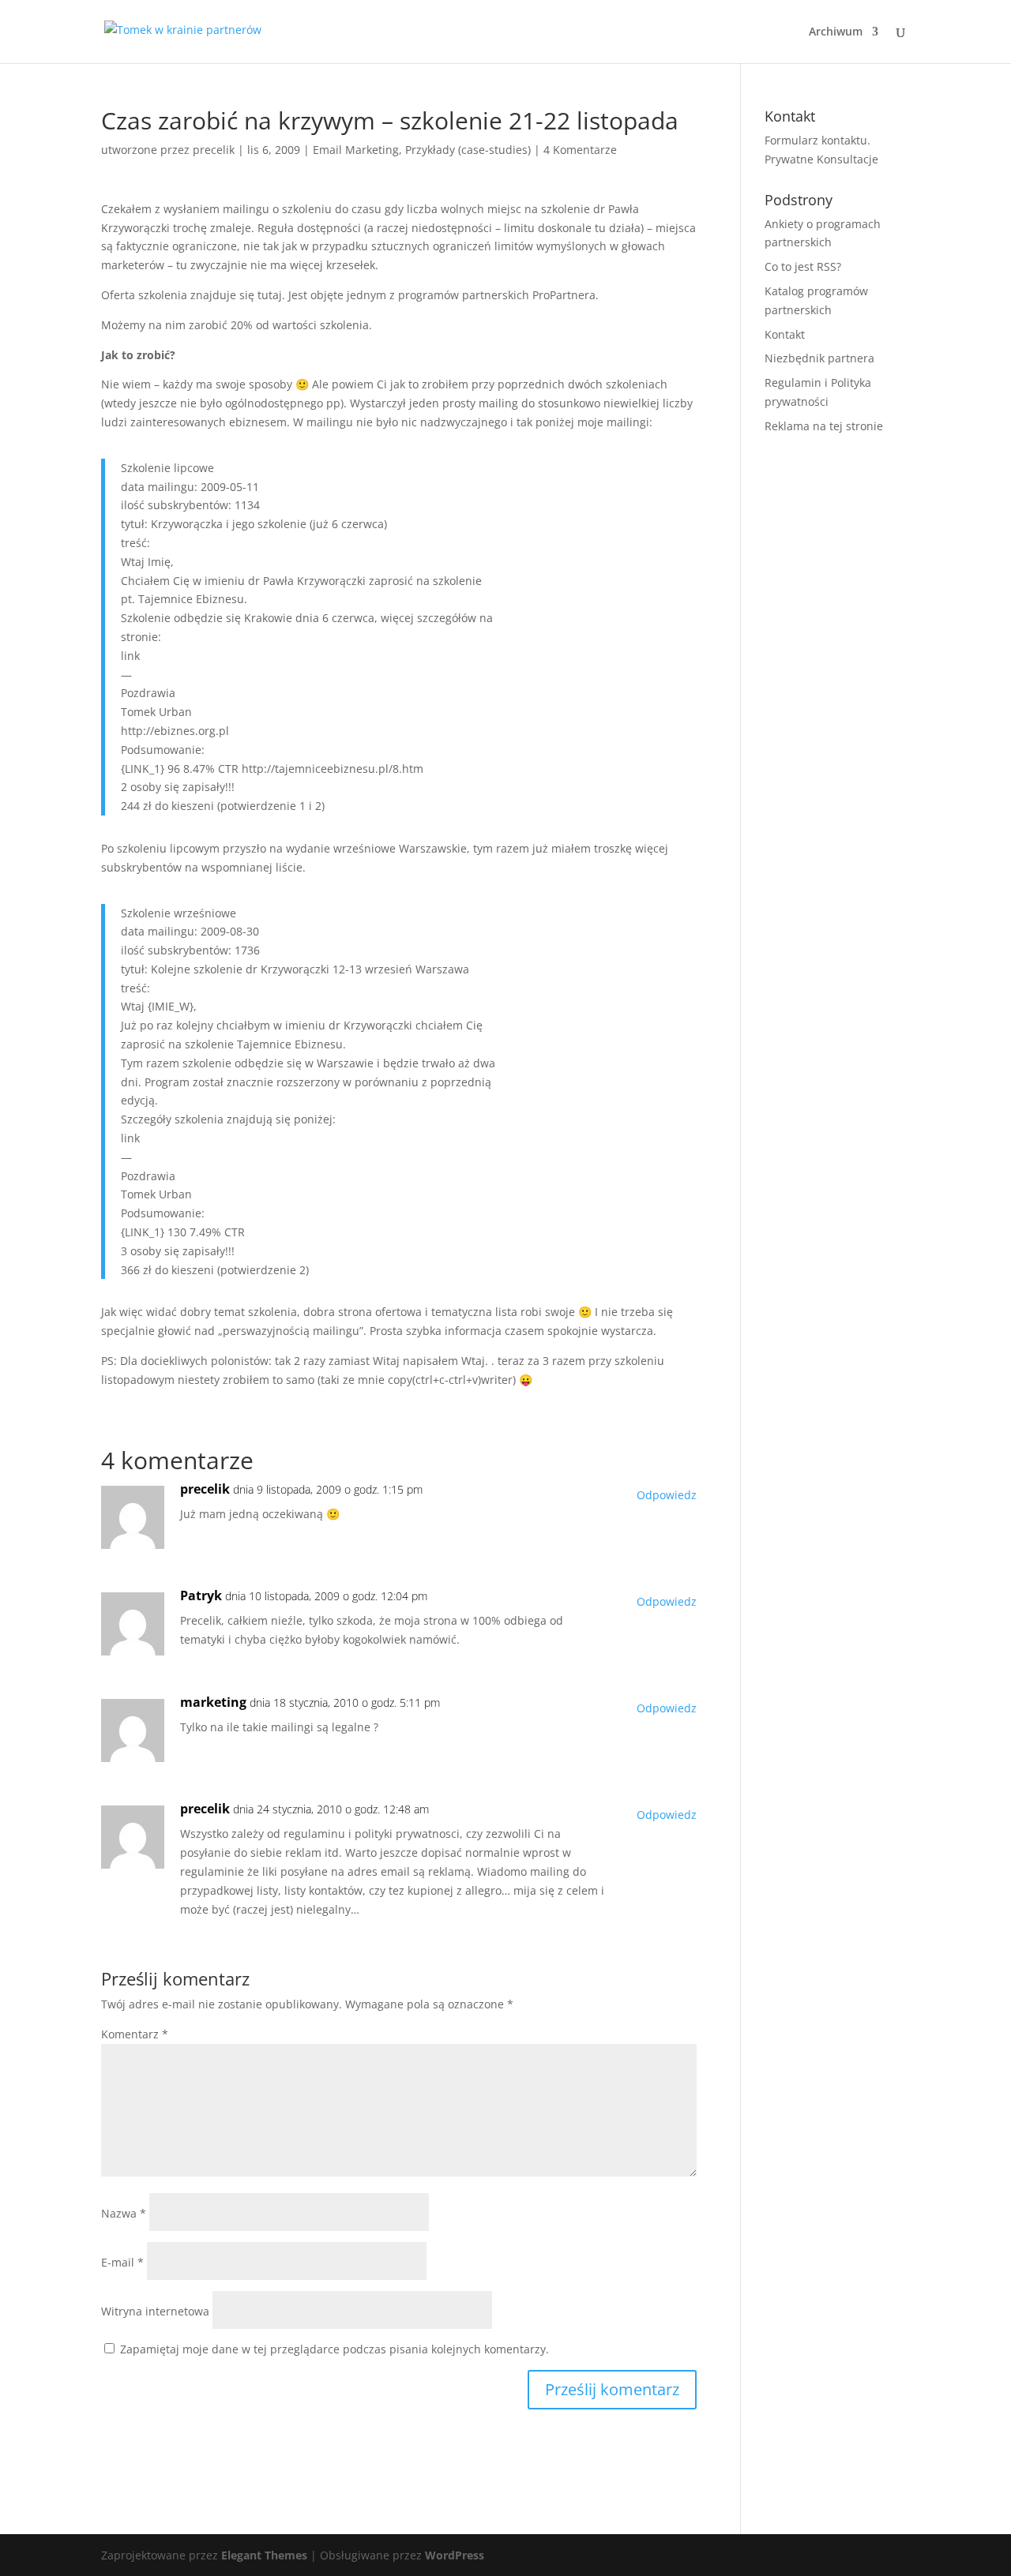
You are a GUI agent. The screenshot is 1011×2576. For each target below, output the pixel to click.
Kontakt (785, 334)
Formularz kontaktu (816, 140)
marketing (213, 1702)
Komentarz (135, 2034)
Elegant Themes (264, 2555)
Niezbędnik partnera (819, 358)
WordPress (455, 2555)
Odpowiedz (667, 1495)
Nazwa (124, 2213)
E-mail (122, 2262)
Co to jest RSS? (803, 266)
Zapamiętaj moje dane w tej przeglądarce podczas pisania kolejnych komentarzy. (334, 2349)
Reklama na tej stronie (824, 426)
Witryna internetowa (155, 2311)
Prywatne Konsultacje (821, 159)
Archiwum (836, 32)
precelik (214, 150)
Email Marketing (356, 150)
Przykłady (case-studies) (468, 150)
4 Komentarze (580, 150)
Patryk (201, 1595)
